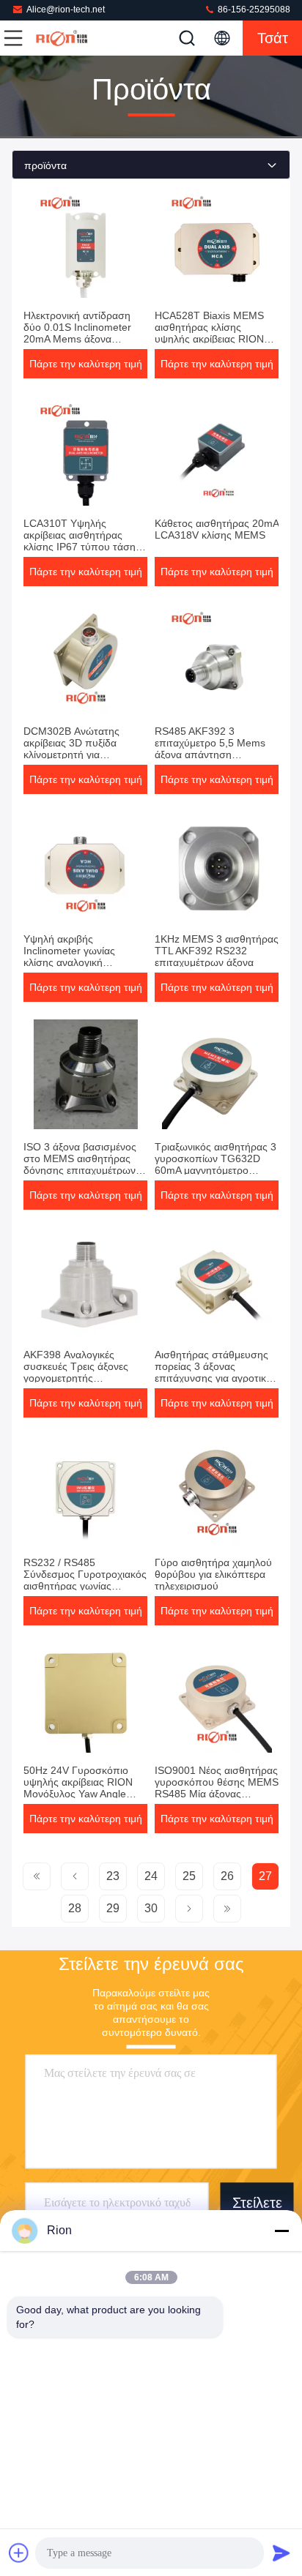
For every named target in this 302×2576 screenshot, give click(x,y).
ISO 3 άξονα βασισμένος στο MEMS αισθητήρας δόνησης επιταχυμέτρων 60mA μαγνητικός (80, 1164)
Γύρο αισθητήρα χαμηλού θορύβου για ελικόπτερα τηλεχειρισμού (213, 1574)
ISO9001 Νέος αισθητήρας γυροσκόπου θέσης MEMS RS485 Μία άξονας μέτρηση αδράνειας (217, 1788)
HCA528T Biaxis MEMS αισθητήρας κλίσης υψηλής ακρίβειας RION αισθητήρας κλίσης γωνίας (215, 333)
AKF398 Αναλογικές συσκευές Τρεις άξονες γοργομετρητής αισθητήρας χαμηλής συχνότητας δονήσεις (76, 1378)
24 (151, 1876)
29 (113, 1908)
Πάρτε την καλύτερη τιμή (86, 364)
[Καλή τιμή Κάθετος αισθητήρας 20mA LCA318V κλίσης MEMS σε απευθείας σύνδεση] (217, 451)
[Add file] (19, 2553)
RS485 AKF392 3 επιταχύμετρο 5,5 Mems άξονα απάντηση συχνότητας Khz (210, 749)
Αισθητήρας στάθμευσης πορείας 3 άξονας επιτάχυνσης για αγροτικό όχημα (213, 1372)
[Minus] (281, 2231)
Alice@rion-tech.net (66, 10)
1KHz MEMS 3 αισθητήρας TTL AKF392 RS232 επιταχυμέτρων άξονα (217, 951)
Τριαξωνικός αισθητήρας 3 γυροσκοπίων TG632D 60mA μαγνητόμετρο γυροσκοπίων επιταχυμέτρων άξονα (216, 1170)
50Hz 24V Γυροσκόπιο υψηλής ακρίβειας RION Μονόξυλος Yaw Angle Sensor (78, 1788)
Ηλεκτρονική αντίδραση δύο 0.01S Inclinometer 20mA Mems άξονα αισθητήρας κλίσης (77, 333)
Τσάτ (273, 38)
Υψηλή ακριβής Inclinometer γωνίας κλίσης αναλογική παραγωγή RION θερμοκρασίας (69, 962)
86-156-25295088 (253, 10)
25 (189, 1876)
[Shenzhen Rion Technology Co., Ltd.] (62, 38)
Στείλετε (257, 2203)
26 (227, 1876)
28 (75, 1908)
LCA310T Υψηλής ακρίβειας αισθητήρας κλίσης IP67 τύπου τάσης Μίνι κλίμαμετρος (82, 541)
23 (113, 1876)
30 (151, 1908)
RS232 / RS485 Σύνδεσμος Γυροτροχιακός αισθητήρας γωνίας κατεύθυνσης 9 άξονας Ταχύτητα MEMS (85, 1586)
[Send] (281, 2553)
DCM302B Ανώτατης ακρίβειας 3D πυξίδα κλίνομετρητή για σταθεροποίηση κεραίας (78, 749)
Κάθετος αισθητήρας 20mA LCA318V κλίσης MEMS (217, 529)
